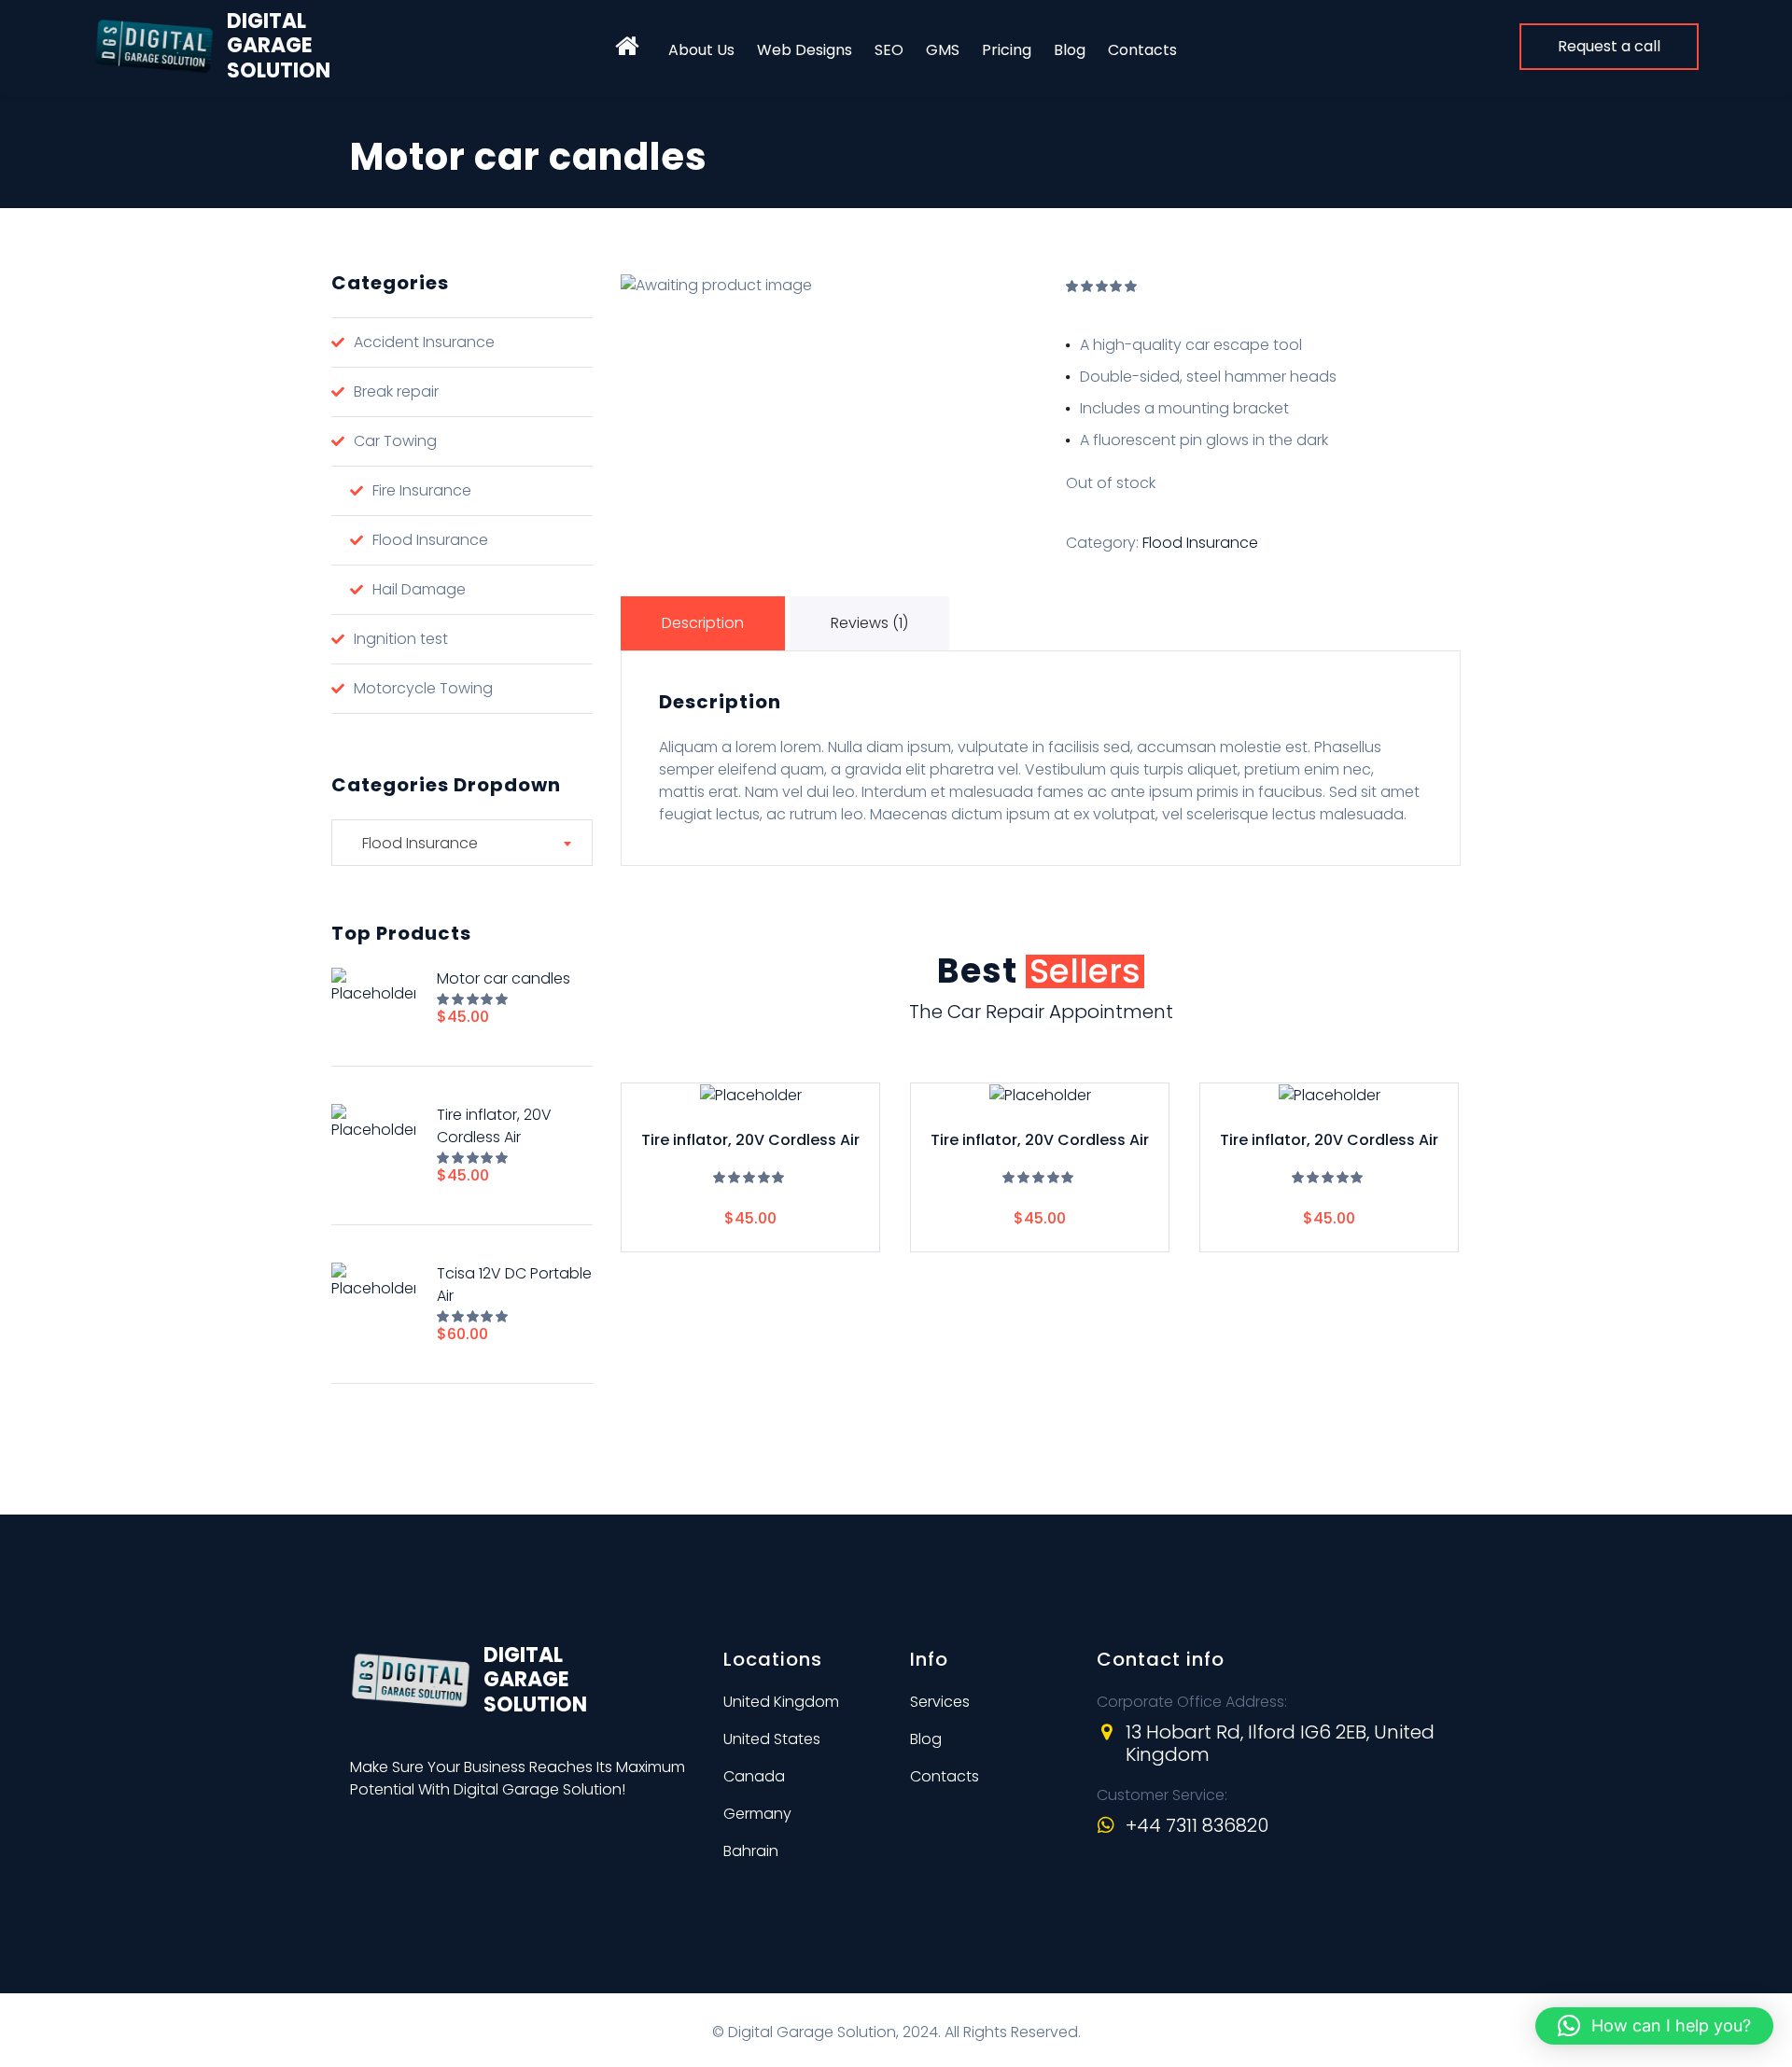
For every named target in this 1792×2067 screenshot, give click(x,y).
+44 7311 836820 (1197, 1825)
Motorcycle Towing (423, 688)
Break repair (396, 391)
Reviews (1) (869, 623)
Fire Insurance (422, 490)
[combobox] (462, 843)
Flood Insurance (1200, 543)
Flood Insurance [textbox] (414, 843)
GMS (943, 50)
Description (703, 623)
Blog (1070, 50)
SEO (889, 50)
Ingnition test (401, 639)
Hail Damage (419, 589)
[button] (1654, 2026)
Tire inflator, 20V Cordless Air (750, 1141)
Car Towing (395, 441)
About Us (701, 50)
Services (940, 1702)
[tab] (705, 623)
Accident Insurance (424, 342)
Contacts (1142, 50)
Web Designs (805, 50)
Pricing (1007, 50)
